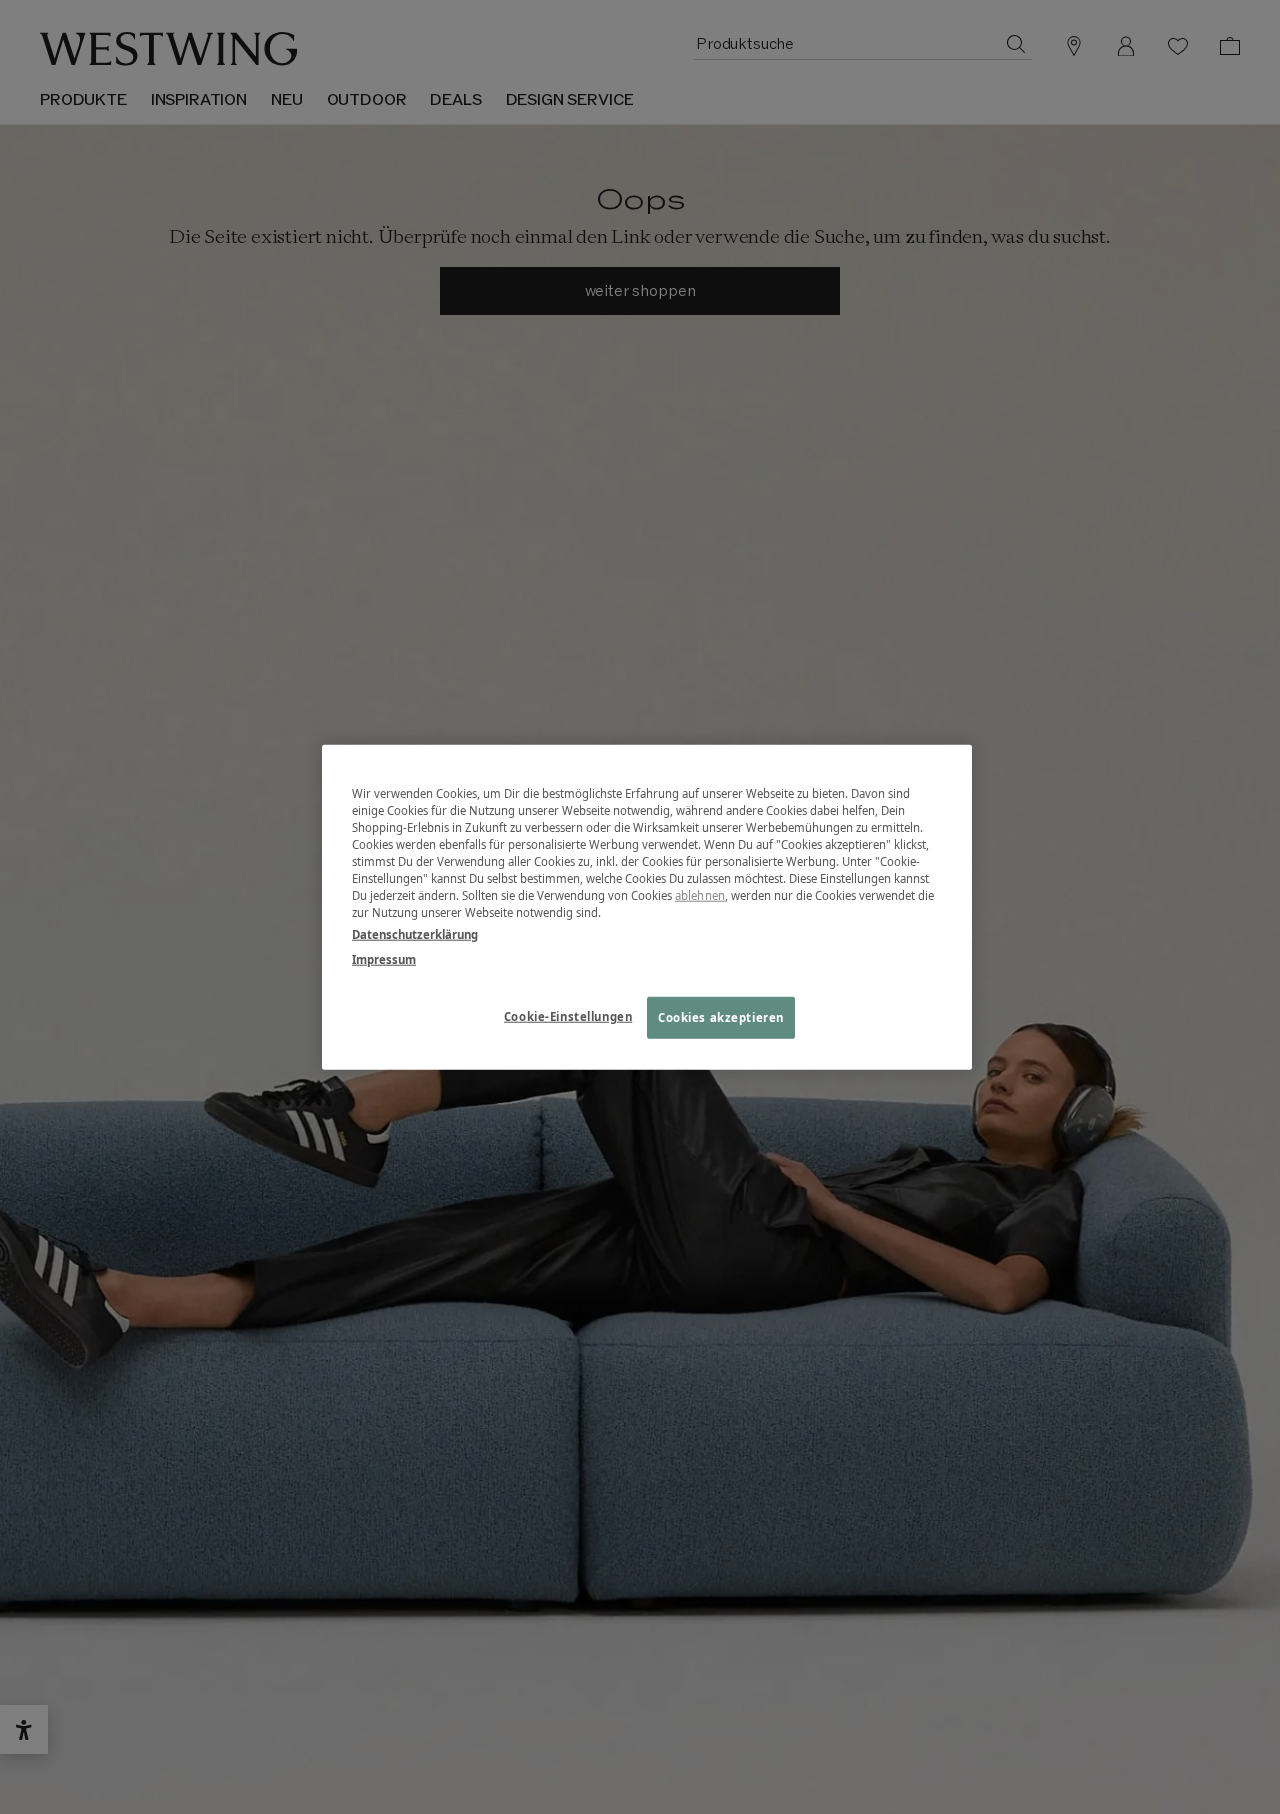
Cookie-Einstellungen (568, 1015)
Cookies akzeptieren (721, 1016)
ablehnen (700, 895)
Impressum (384, 958)
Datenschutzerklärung (415, 933)
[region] (647, 907)
